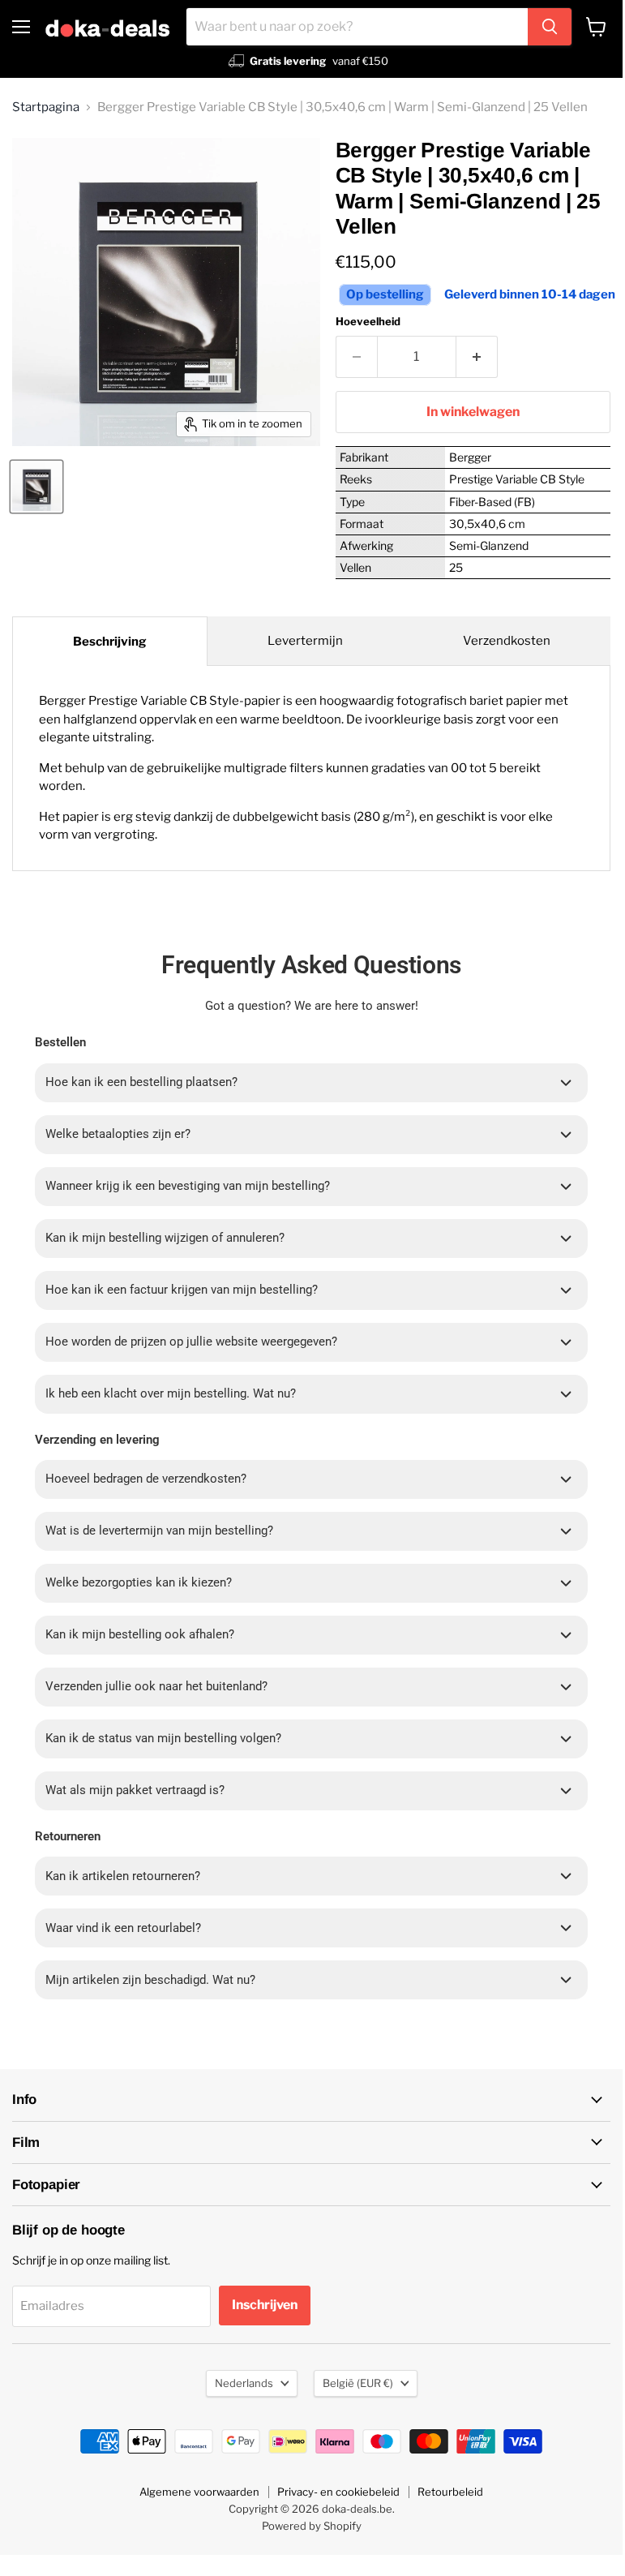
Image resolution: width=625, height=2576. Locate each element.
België (358, 2383)
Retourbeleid (450, 2492)
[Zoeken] (550, 27)
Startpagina (46, 107)
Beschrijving (110, 642)
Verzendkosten (507, 641)
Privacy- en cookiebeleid (338, 2492)
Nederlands (244, 2383)
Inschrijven (265, 2305)
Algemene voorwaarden (199, 2492)
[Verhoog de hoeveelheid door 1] (477, 357)
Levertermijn (305, 641)
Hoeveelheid (368, 322)
